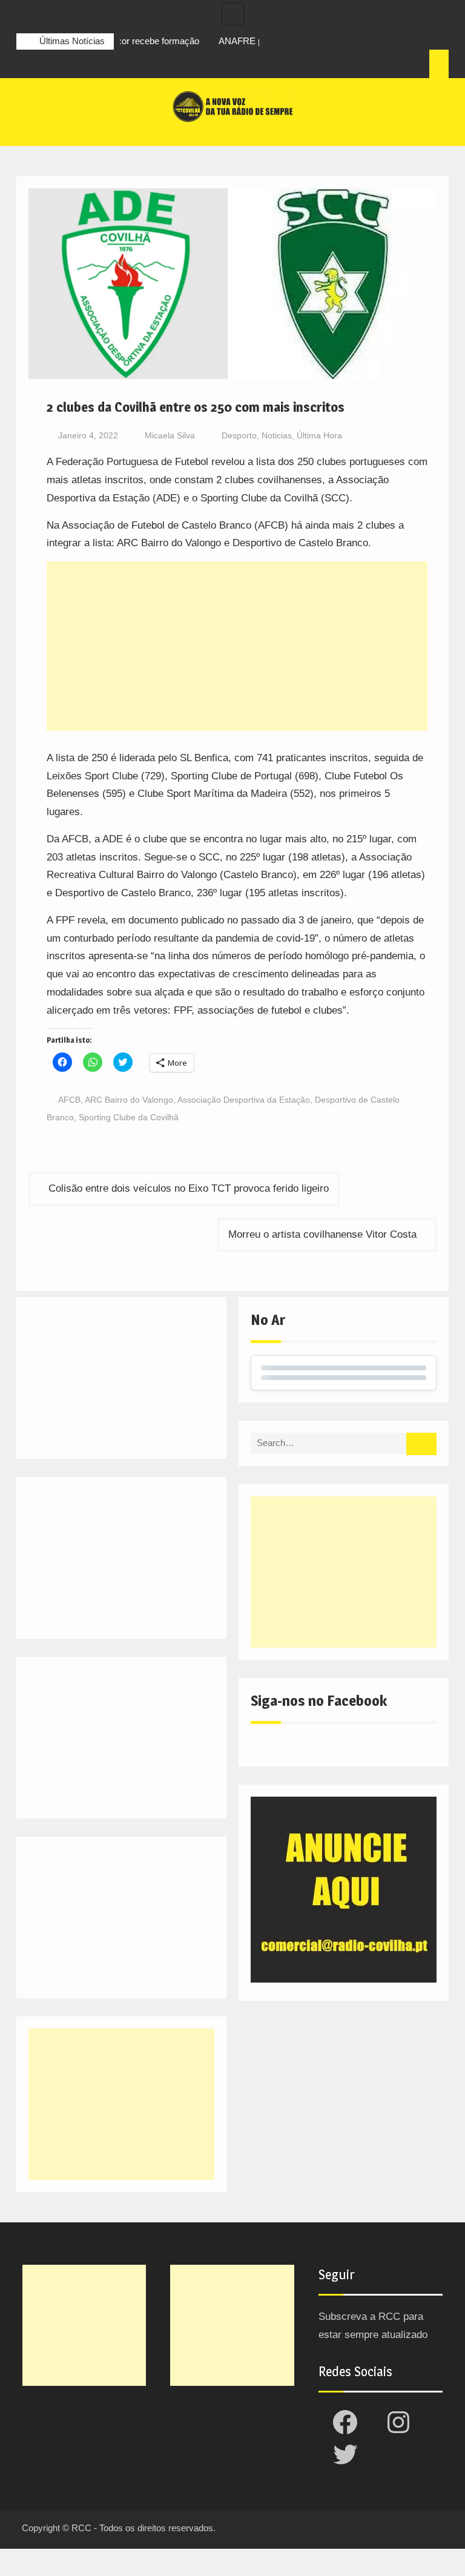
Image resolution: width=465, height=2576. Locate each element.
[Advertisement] (237, 646)
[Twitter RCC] (71, 65)
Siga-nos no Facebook (319, 1701)
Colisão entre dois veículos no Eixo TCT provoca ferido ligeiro (189, 1188)
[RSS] (93, 65)
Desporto (239, 435)
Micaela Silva (170, 435)
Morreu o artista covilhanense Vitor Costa (322, 1234)
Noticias (277, 435)
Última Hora (319, 435)
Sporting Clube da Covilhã (129, 1117)
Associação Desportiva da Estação (244, 1100)
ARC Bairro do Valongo (129, 1100)
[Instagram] (48, 65)
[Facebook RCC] (26, 65)
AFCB (69, 1100)
